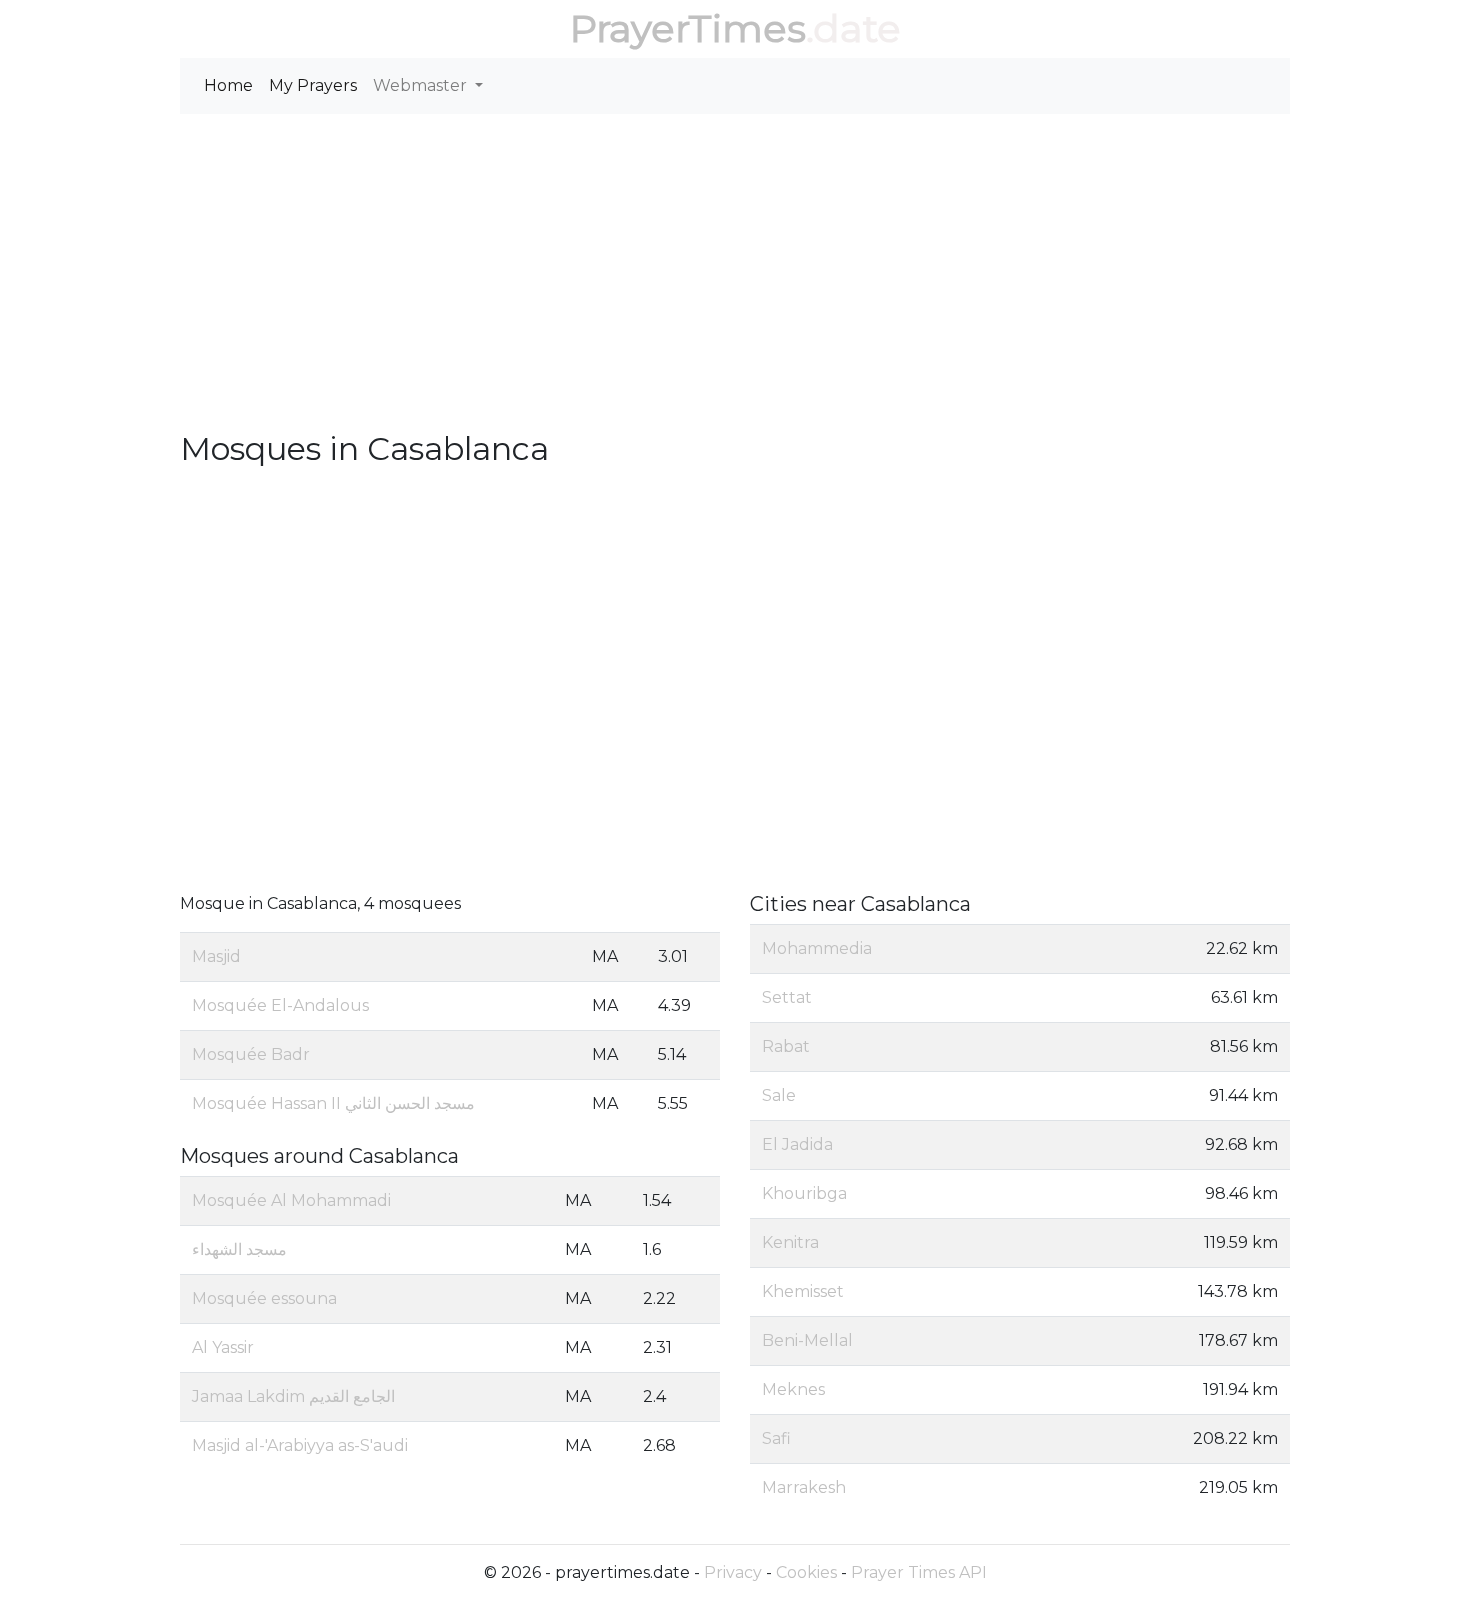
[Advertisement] (735, 280)
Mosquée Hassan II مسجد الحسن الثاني (333, 1103)
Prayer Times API (919, 1572)
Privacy (733, 1572)
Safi (776, 1438)
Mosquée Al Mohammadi (291, 1200)
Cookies (806, 1572)
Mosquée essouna (264, 1298)
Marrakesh (804, 1487)
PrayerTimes (688, 28)
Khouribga (804, 1193)
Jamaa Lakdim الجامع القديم (293, 1396)
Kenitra (790, 1242)
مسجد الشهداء (239, 1249)
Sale (779, 1095)
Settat (787, 997)
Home (228, 85)
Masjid (216, 956)
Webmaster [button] (422, 85)
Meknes (793, 1389)
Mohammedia (817, 948)
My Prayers (313, 85)
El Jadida (797, 1144)
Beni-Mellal (807, 1340)
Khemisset (803, 1291)
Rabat (786, 1046)
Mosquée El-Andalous (280, 1005)
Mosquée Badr (251, 1054)
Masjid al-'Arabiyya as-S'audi (300, 1445)
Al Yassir (223, 1347)
